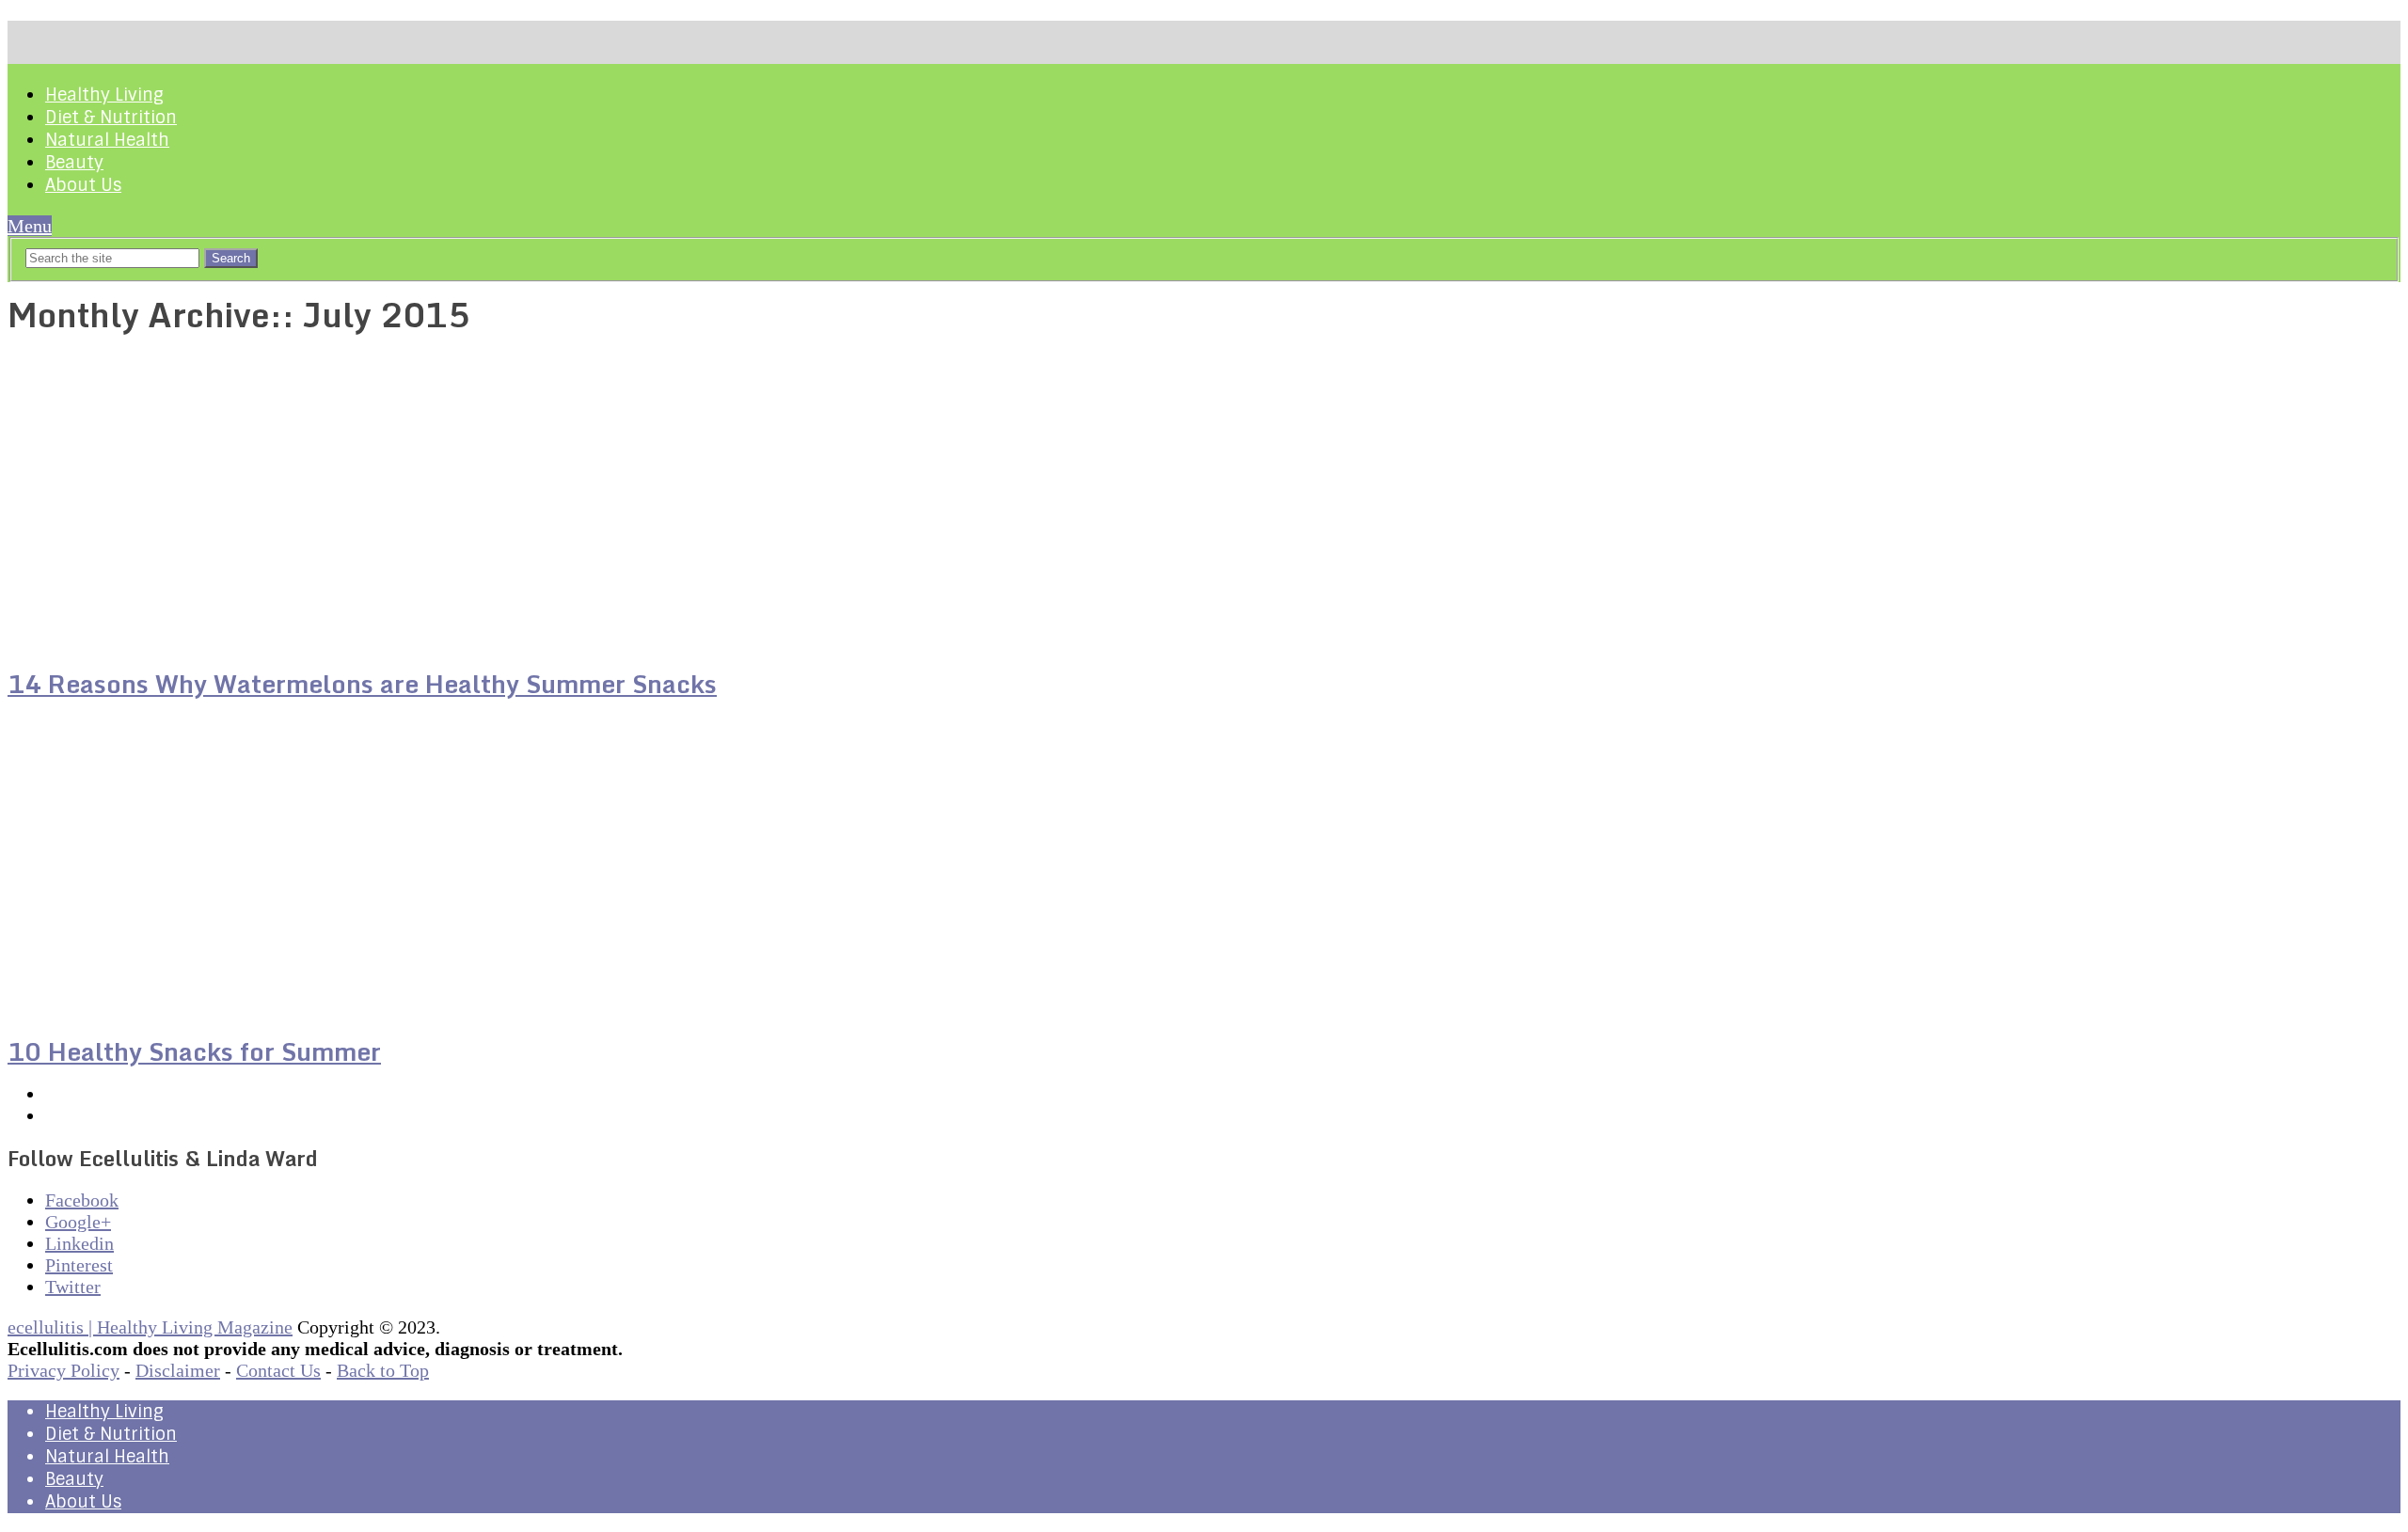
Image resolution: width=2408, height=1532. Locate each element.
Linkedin (79, 1243)
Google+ (78, 1222)
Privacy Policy (63, 1370)
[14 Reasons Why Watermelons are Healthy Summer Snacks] (390, 501)
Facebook (82, 1200)
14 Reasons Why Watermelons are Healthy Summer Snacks (362, 684)
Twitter (73, 1287)
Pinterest (79, 1265)
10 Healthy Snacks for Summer (194, 1051)
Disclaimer (178, 1370)
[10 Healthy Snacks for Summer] (390, 869)
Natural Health (107, 140)
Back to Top (383, 1370)
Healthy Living (104, 95)
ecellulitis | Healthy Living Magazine (150, 1327)
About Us (83, 185)
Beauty (74, 163)
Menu (30, 226)
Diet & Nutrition (111, 118)
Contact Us (278, 1370)
